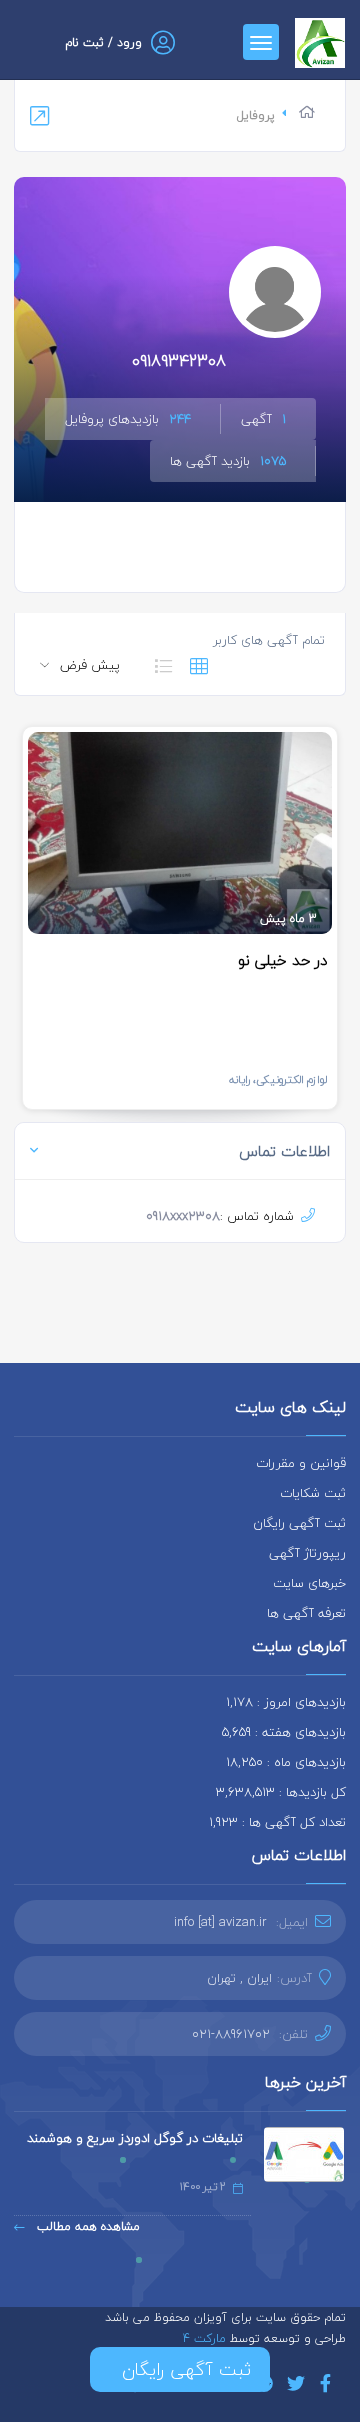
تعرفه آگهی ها (306, 1613)
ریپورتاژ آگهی (307, 1553)
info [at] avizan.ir (220, 1922)
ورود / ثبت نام (103, 42)
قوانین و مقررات (301, 1463)
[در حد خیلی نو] (179, 833)
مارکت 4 (206, 2338)
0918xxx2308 (183, 1216)
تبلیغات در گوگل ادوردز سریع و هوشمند (135, 2138)
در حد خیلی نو (282, 960)
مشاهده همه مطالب (86, 2226)
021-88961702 (231, 2034)
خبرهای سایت (309, 1583)
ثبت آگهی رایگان (299, 1523)
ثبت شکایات (313, 1493)
